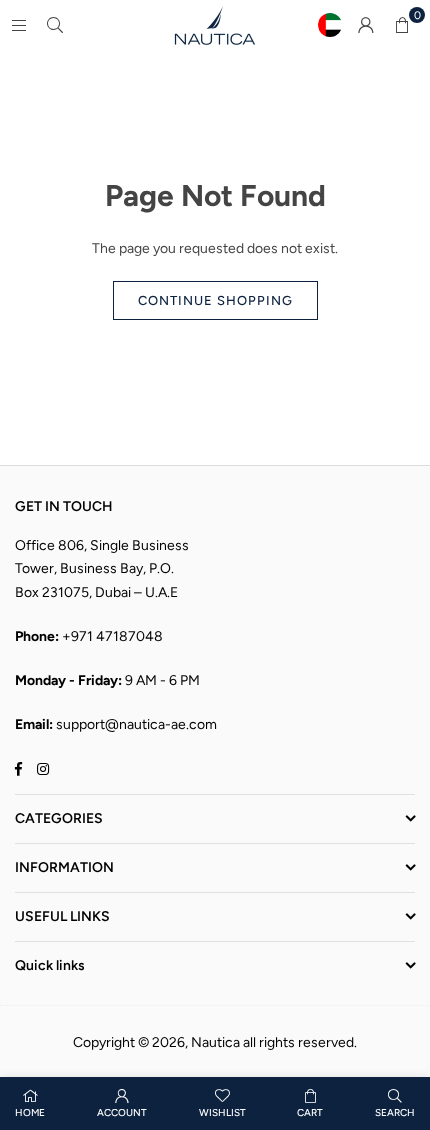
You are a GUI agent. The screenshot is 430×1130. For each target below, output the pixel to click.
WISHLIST (222, 1112)
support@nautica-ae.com (136, 724)
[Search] (55, 24)
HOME (30, 1112)
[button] (402, 25)
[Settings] (366, 25)
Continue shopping (215, 300)
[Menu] (19, 24)
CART (310, 1112)
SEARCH (395, 1112)
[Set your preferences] (330, 25)
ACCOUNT (122, 1112)
